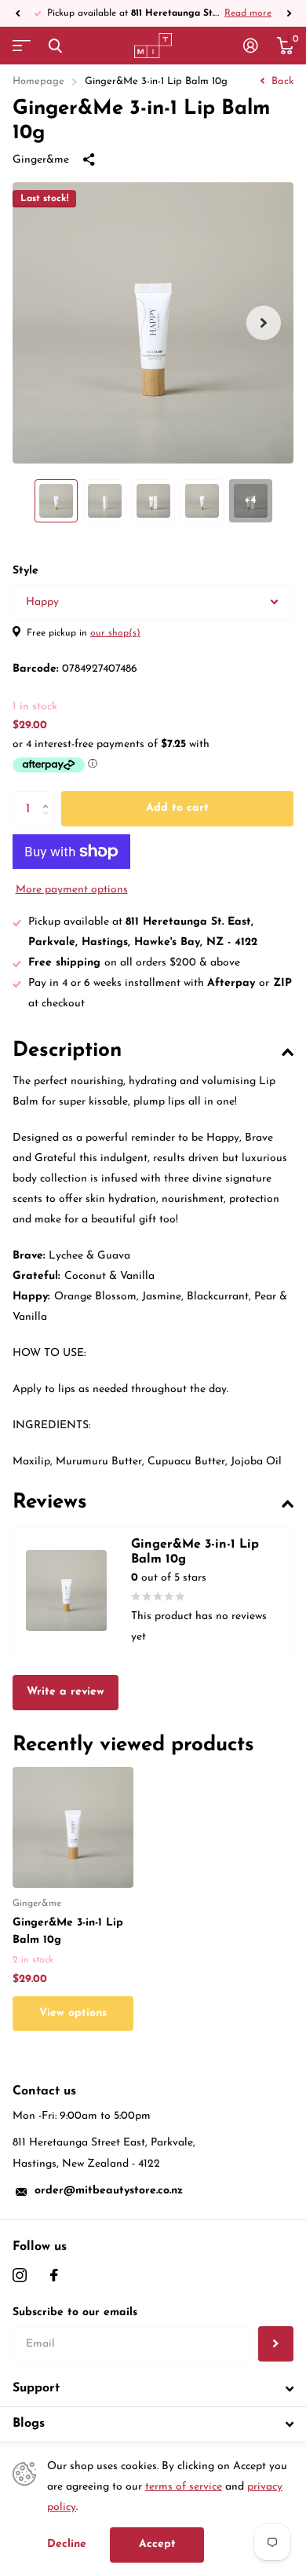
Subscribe (276, 2344)
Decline (67, 2544)
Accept (157, 2544)
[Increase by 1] (49, 796)
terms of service (184, 2487)
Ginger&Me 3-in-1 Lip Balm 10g (68, 1931)
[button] (17, 13)
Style (25, 571)
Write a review (66, 1692)
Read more (248, 13)
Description (67, 1051)
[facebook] (54, 2275)
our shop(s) (115, 633)
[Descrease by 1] (49, 822)
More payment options (72, 890)
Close (55, 46)
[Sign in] (251, 46)
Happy (42, 602)
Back (281, 81)
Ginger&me (41, 160)
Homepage (38, 81)
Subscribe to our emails (75, 2312)
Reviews (50, 1502)
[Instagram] (20, 2275)
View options (73, 2013)
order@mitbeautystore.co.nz (109, 2191)
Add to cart (177, 808)
